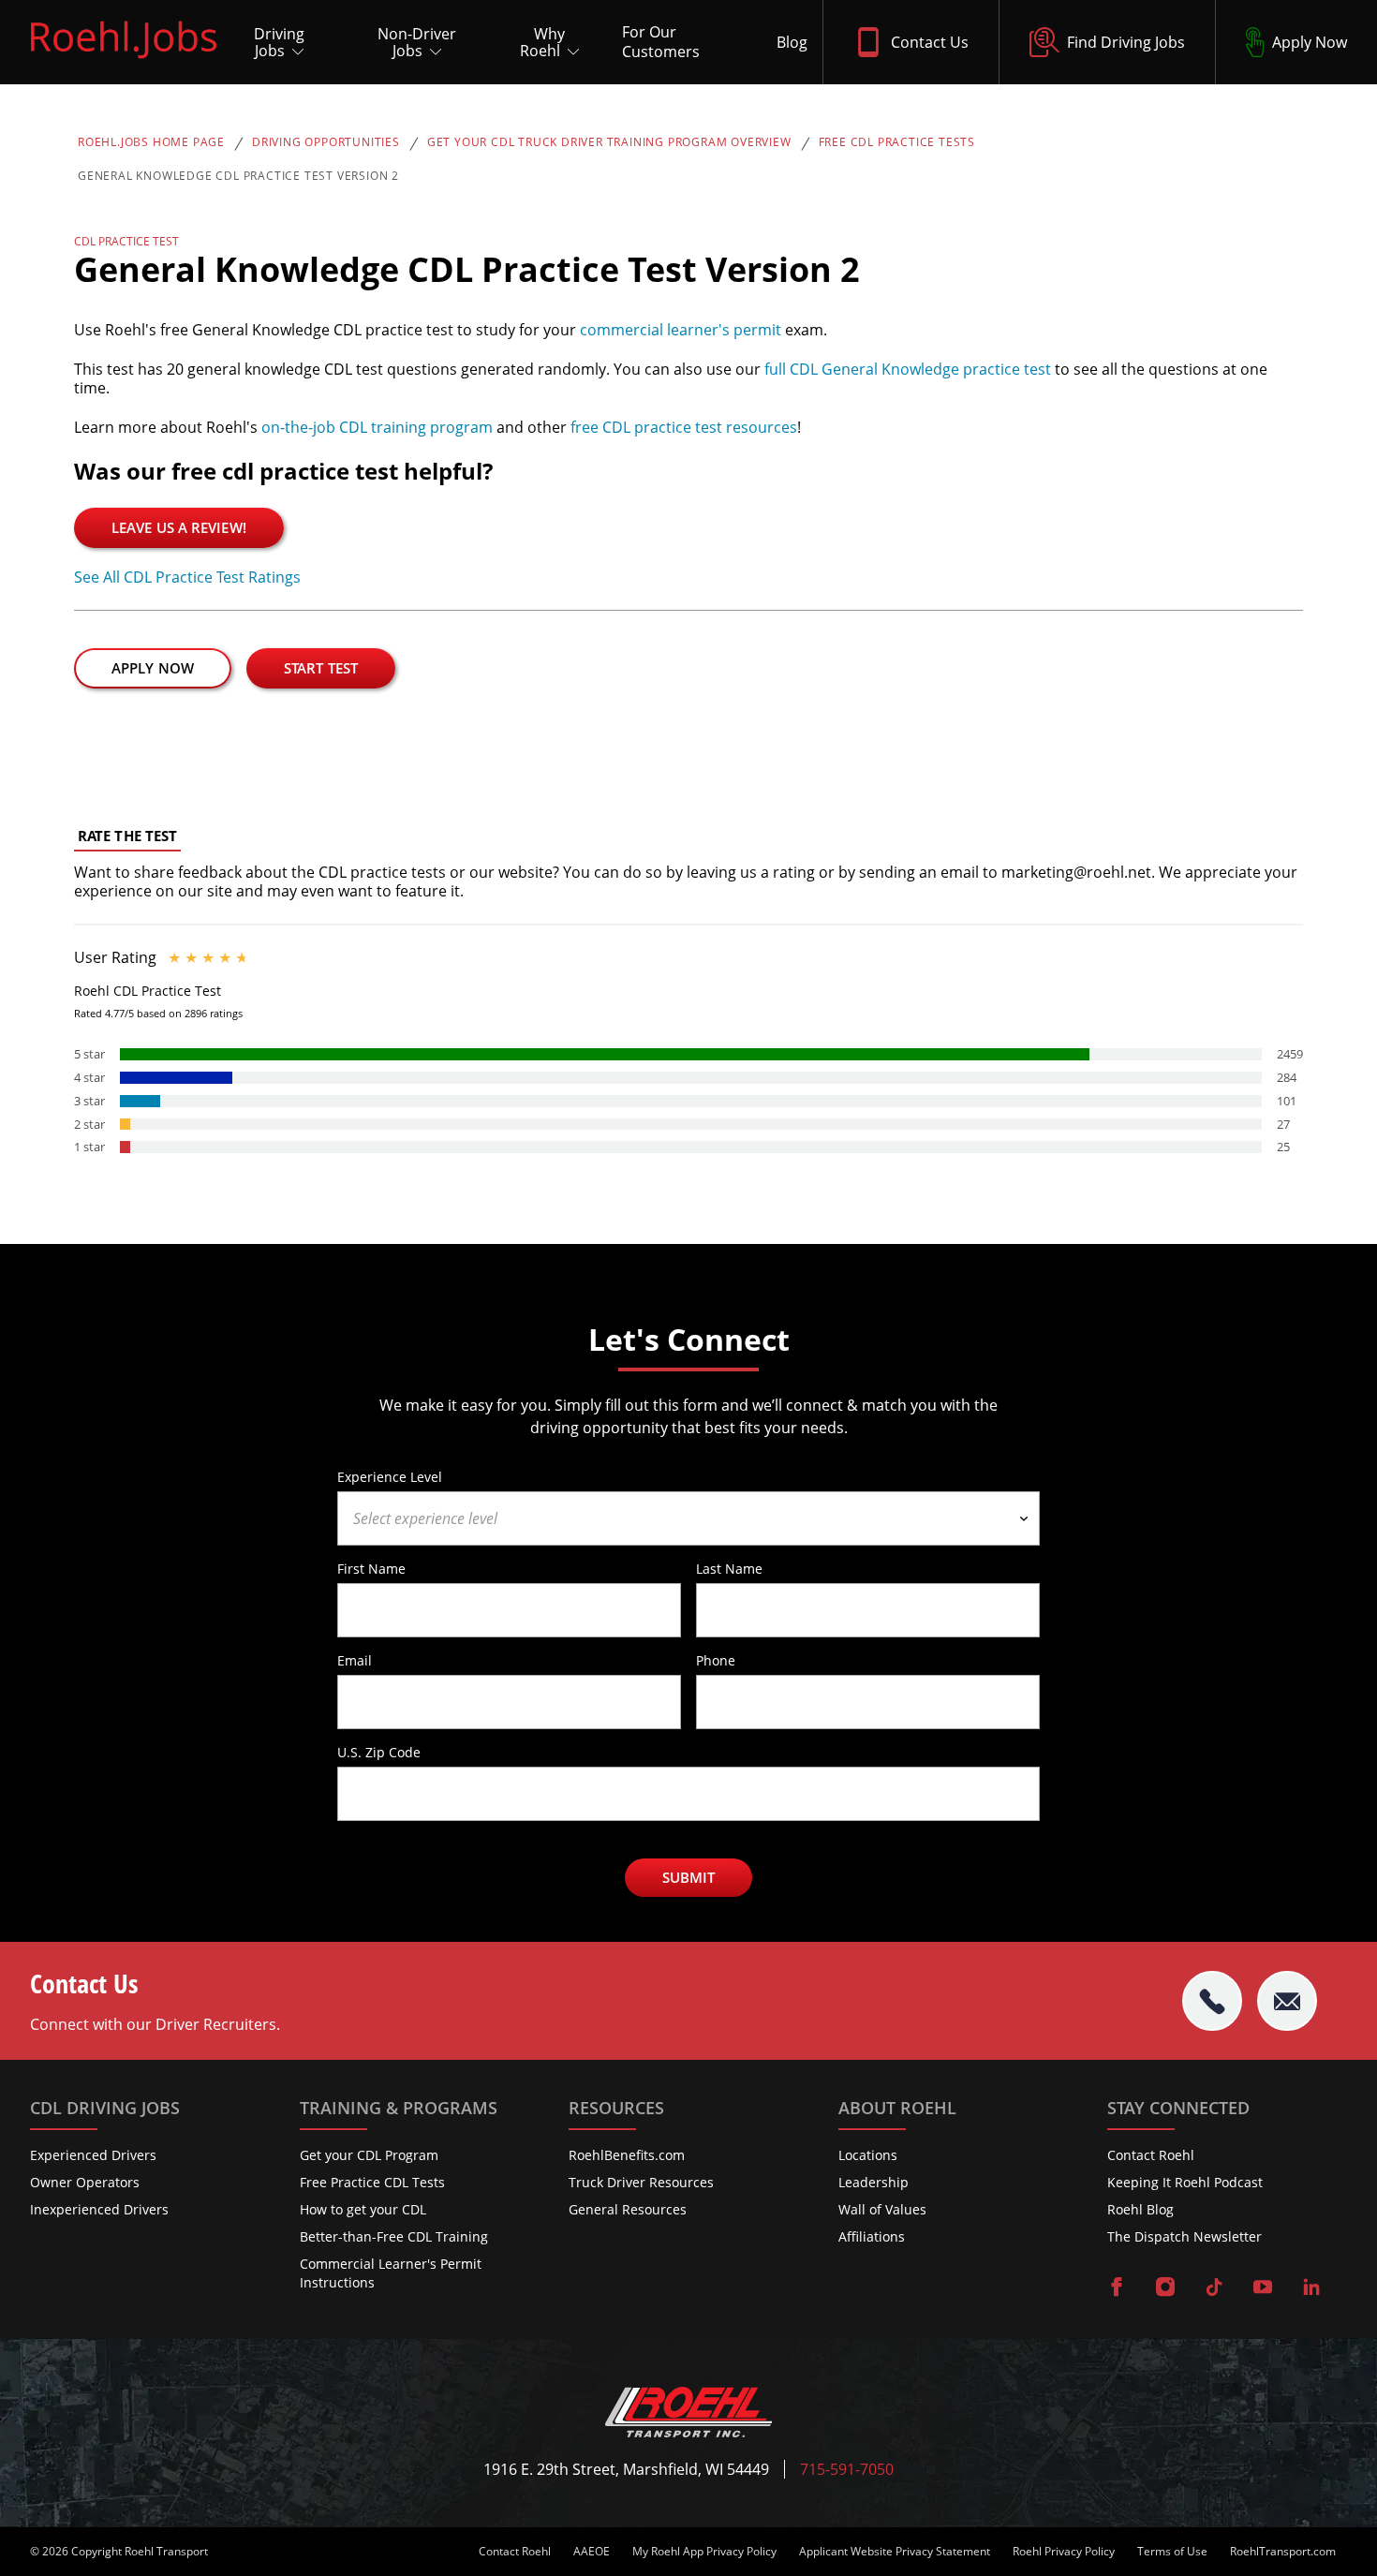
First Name (371, 1568)
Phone (716, 1660)
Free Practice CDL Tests (372, 2182)
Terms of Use (1172, 2552)
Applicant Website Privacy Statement (895, 2552)
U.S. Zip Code (379, 1752)
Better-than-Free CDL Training (394, 2236)
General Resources (628, 2209)
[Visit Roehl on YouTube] (1263, 2288)
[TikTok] (1214, 2288)
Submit (689, 1877)
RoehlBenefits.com (627, 2155)
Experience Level (390, 1476)
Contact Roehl (1151, 2155)
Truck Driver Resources (641, 2182)
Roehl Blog (1140, 2209)
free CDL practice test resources (684, 427)
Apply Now (153, 668)
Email (355, 1660)
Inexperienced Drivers (99, 2209)
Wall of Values (882, 2209)
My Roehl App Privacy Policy (704, 2552)
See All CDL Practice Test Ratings (187, 577)
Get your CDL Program (369, 2155)
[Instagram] (1165, 2288)
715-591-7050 (847, 2470)
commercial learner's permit (681, 330)
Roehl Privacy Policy (1064, 2552)
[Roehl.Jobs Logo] (124, 63)
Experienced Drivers (93, 2155)
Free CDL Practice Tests (897, 142)
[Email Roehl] (1287, 2001)
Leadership (874, 2182)
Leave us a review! (179, 527)
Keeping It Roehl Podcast (1185, 2182)
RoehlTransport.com (1283, 2552)
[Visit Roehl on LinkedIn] (1311, 2288)
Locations (868, 2155)
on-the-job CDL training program (377, 427)
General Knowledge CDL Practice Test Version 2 (238, 176)
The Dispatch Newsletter (1185, 2236)
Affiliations (872, 2236)
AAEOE (592, 2552)
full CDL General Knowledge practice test (908, 369)
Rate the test (127, 836)
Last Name (729, 1568)
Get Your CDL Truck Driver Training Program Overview (609, 142)
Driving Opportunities (326, 142)
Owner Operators (85, 2182)
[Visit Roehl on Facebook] (1117, 2288)
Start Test (321, 668)
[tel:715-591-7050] (1212, 2001)
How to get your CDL (363, 2209)
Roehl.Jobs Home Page (151, 142)
